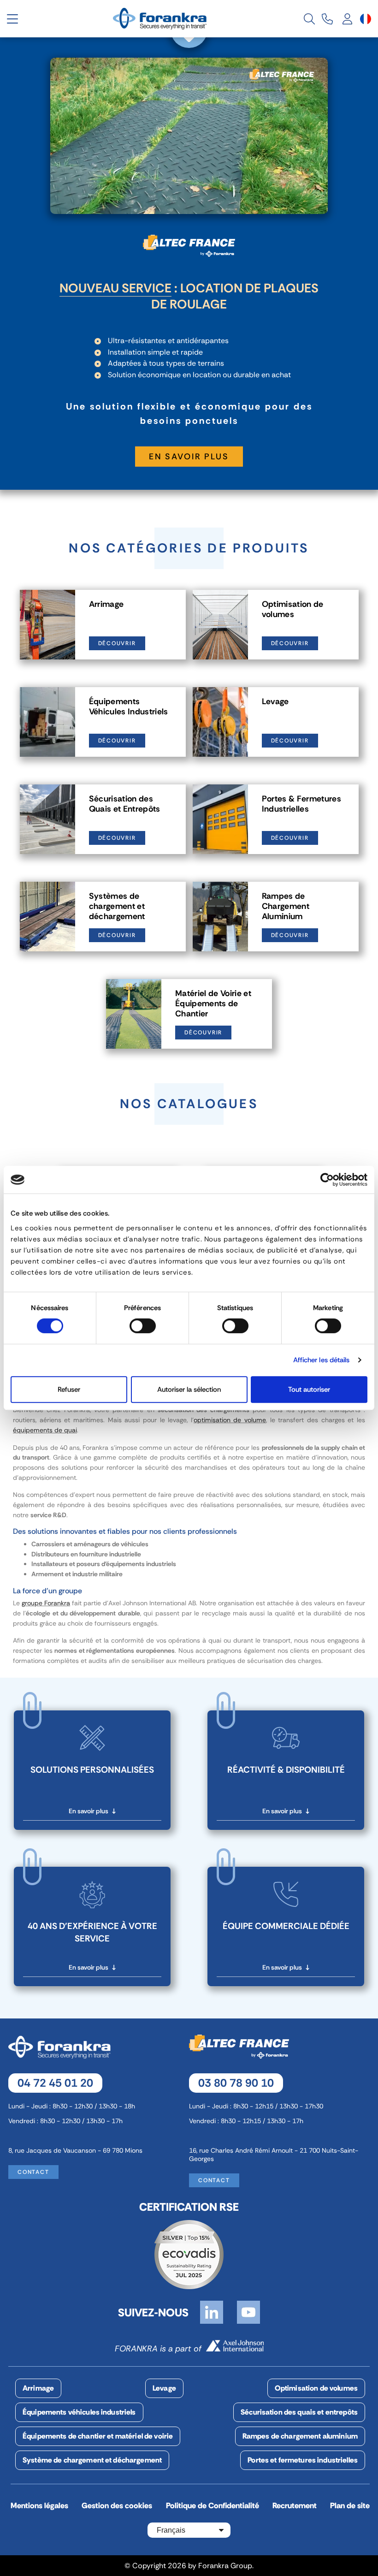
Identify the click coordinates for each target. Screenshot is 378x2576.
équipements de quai (45, 1430)
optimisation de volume (230, 1420)
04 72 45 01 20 (55, 2083)
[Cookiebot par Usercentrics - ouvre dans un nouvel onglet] (327, 1180)
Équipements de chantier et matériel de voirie (98, 2436)
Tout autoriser (309, 1389)
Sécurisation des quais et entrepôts (299, 2412)
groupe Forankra (46, 1603)
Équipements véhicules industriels (79, 2412)
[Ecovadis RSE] (189, 2254)
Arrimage (38, 2388)
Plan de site (350, 2505)
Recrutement (295, 2505)
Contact (33, 2172)
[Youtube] (248, 2312)
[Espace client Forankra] (348, 19)
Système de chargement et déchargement (92, 2460)
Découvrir (117, 643)
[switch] (143, 1326)
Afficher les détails (322, 1360)
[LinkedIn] (212, 2312)
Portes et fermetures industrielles (303, 2460)
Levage (164, 2388)
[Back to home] (161, 18)
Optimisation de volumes (316, 2388)
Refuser (69, 1389)
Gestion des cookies (117, 2505)
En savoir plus (189, 457)
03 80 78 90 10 (236, 2083)
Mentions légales (39, 2505)
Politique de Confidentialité (213, 2505)
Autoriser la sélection (189, 1389)
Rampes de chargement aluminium (300, 2436)
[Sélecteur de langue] (366, 19)
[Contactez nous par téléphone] (327, 19)
